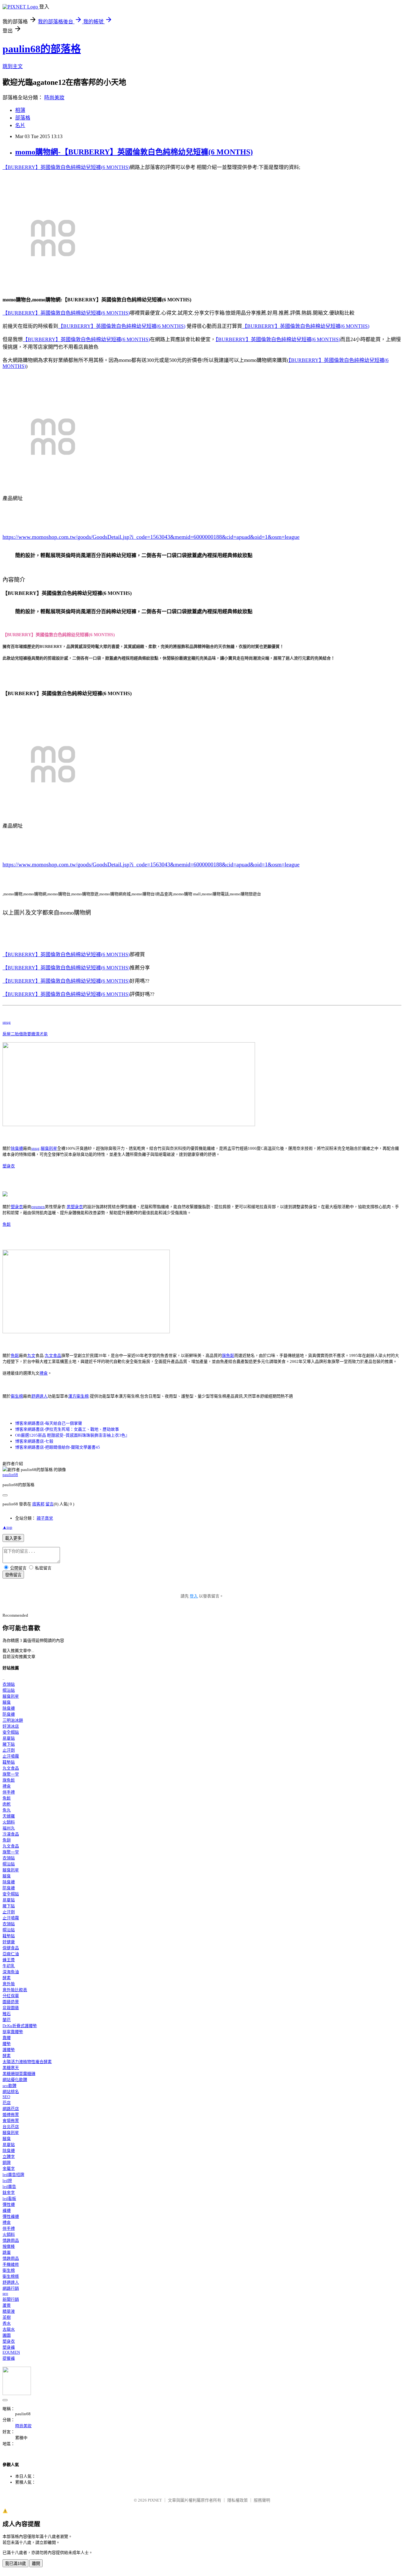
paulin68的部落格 (42, 49)
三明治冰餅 (13, 1720)
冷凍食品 (11, 1834)
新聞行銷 (11, 2299)
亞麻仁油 (11, 1954)
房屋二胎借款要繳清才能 (25, 1034)
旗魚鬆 (228, 1355)
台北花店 (11, 2127)
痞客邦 (38, 1504)
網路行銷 (11, 2288)
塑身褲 (9, 2347)
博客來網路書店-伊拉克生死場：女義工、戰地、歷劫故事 (67, 1429)
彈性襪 (9, 2204)
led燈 (7, 2181)
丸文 (31, 1355)
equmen (38, 1207)
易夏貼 (9, 1738)
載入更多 (13, 1538)
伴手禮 (9, 1792)
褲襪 (7, 2210)
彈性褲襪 (11, 2216)
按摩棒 (9, 2246)
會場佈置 (11, 2121)
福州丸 (9, 1828)
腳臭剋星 (49, 1148)
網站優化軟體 (15, 2080)
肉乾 (7, 1804)
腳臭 (7, 1702)
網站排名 (11, 2092)
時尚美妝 (54, 98)
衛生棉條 (11, 2276)
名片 (20, 125)
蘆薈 (7, 2305)
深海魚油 (11, 1972)
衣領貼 (9, 1684)
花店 (7, 2103)
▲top (7, 1527)
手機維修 (11, 2264)
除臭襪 (17, 1148)
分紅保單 (11, 1996)
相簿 (20, 110)
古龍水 (9, 2329)
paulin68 (10, 1475)
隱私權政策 (238, 2500)
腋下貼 (9, 1744)
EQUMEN (11, 2352)
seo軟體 (9, 2086)
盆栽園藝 (11, 2008)
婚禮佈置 (11, 2115)
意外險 (9, 1984)
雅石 (7, 2014)
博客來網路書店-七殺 (34, 1441)
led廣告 (9, 2186)
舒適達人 (39, 1396)
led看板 (9, 2198)
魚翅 (7, 1840)
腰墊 (7, 2044)
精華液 (9, 2311)
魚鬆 (7, 1224)
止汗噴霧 (11, 1756)
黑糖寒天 (11, 2068)
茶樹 (7, 2317)
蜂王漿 (9, 1960)
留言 (50, 1504)
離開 (36, 2564)
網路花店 (11, 2109)
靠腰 (7, 2038)
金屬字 (9, 2169)
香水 (7, 2323)
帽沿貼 (9, 1690)
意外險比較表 (15, 1990)
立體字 (9, 2157)
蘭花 (7, 2020)
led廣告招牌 (13, 2175)
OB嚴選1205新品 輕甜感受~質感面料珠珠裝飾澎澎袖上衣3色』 (72, 1435)
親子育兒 (45, 1518)
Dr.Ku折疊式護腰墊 (20, 2026)
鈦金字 (9, 2192)
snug (7, 1022)
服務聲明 (262, 2500)
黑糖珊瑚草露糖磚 (19, 2074)
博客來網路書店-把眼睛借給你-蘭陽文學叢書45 (58, 1447)
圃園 (7, 2335)
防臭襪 (9, 1714)
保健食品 (11, 1948)
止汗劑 (9, 1750)
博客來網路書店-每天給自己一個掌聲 (49, 1423)
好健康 (9, 1942)
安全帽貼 (11, 1732)
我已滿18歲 (15, 2564)
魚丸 (7, 1810)
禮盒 (44, 1373)
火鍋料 (9, 1822)
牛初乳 (9, 1966)
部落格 (23, 118)
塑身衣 (9, 1166)
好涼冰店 (11, 1726)
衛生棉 (17, 1396)
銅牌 (7, 2163)
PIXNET (155, 2500)
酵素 (7, 1978)
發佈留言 (13, 1575)
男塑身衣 (75, 1207)
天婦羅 (9, 1816)
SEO (6, 2097)
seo (5, 2293)
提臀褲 (9, 2358)
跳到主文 (13, 66)
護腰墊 (9, 2050)
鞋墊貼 (9, 1762)
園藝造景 (11, 2002)
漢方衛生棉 (78, 1396)
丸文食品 (53, 1355)
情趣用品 (11, 2240)
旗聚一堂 (11, 1774)
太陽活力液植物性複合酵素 (27, 2062)
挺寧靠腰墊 (13, 2032)
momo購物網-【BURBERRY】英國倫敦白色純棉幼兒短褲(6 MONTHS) (134, 152)
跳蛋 (7, 2252)
